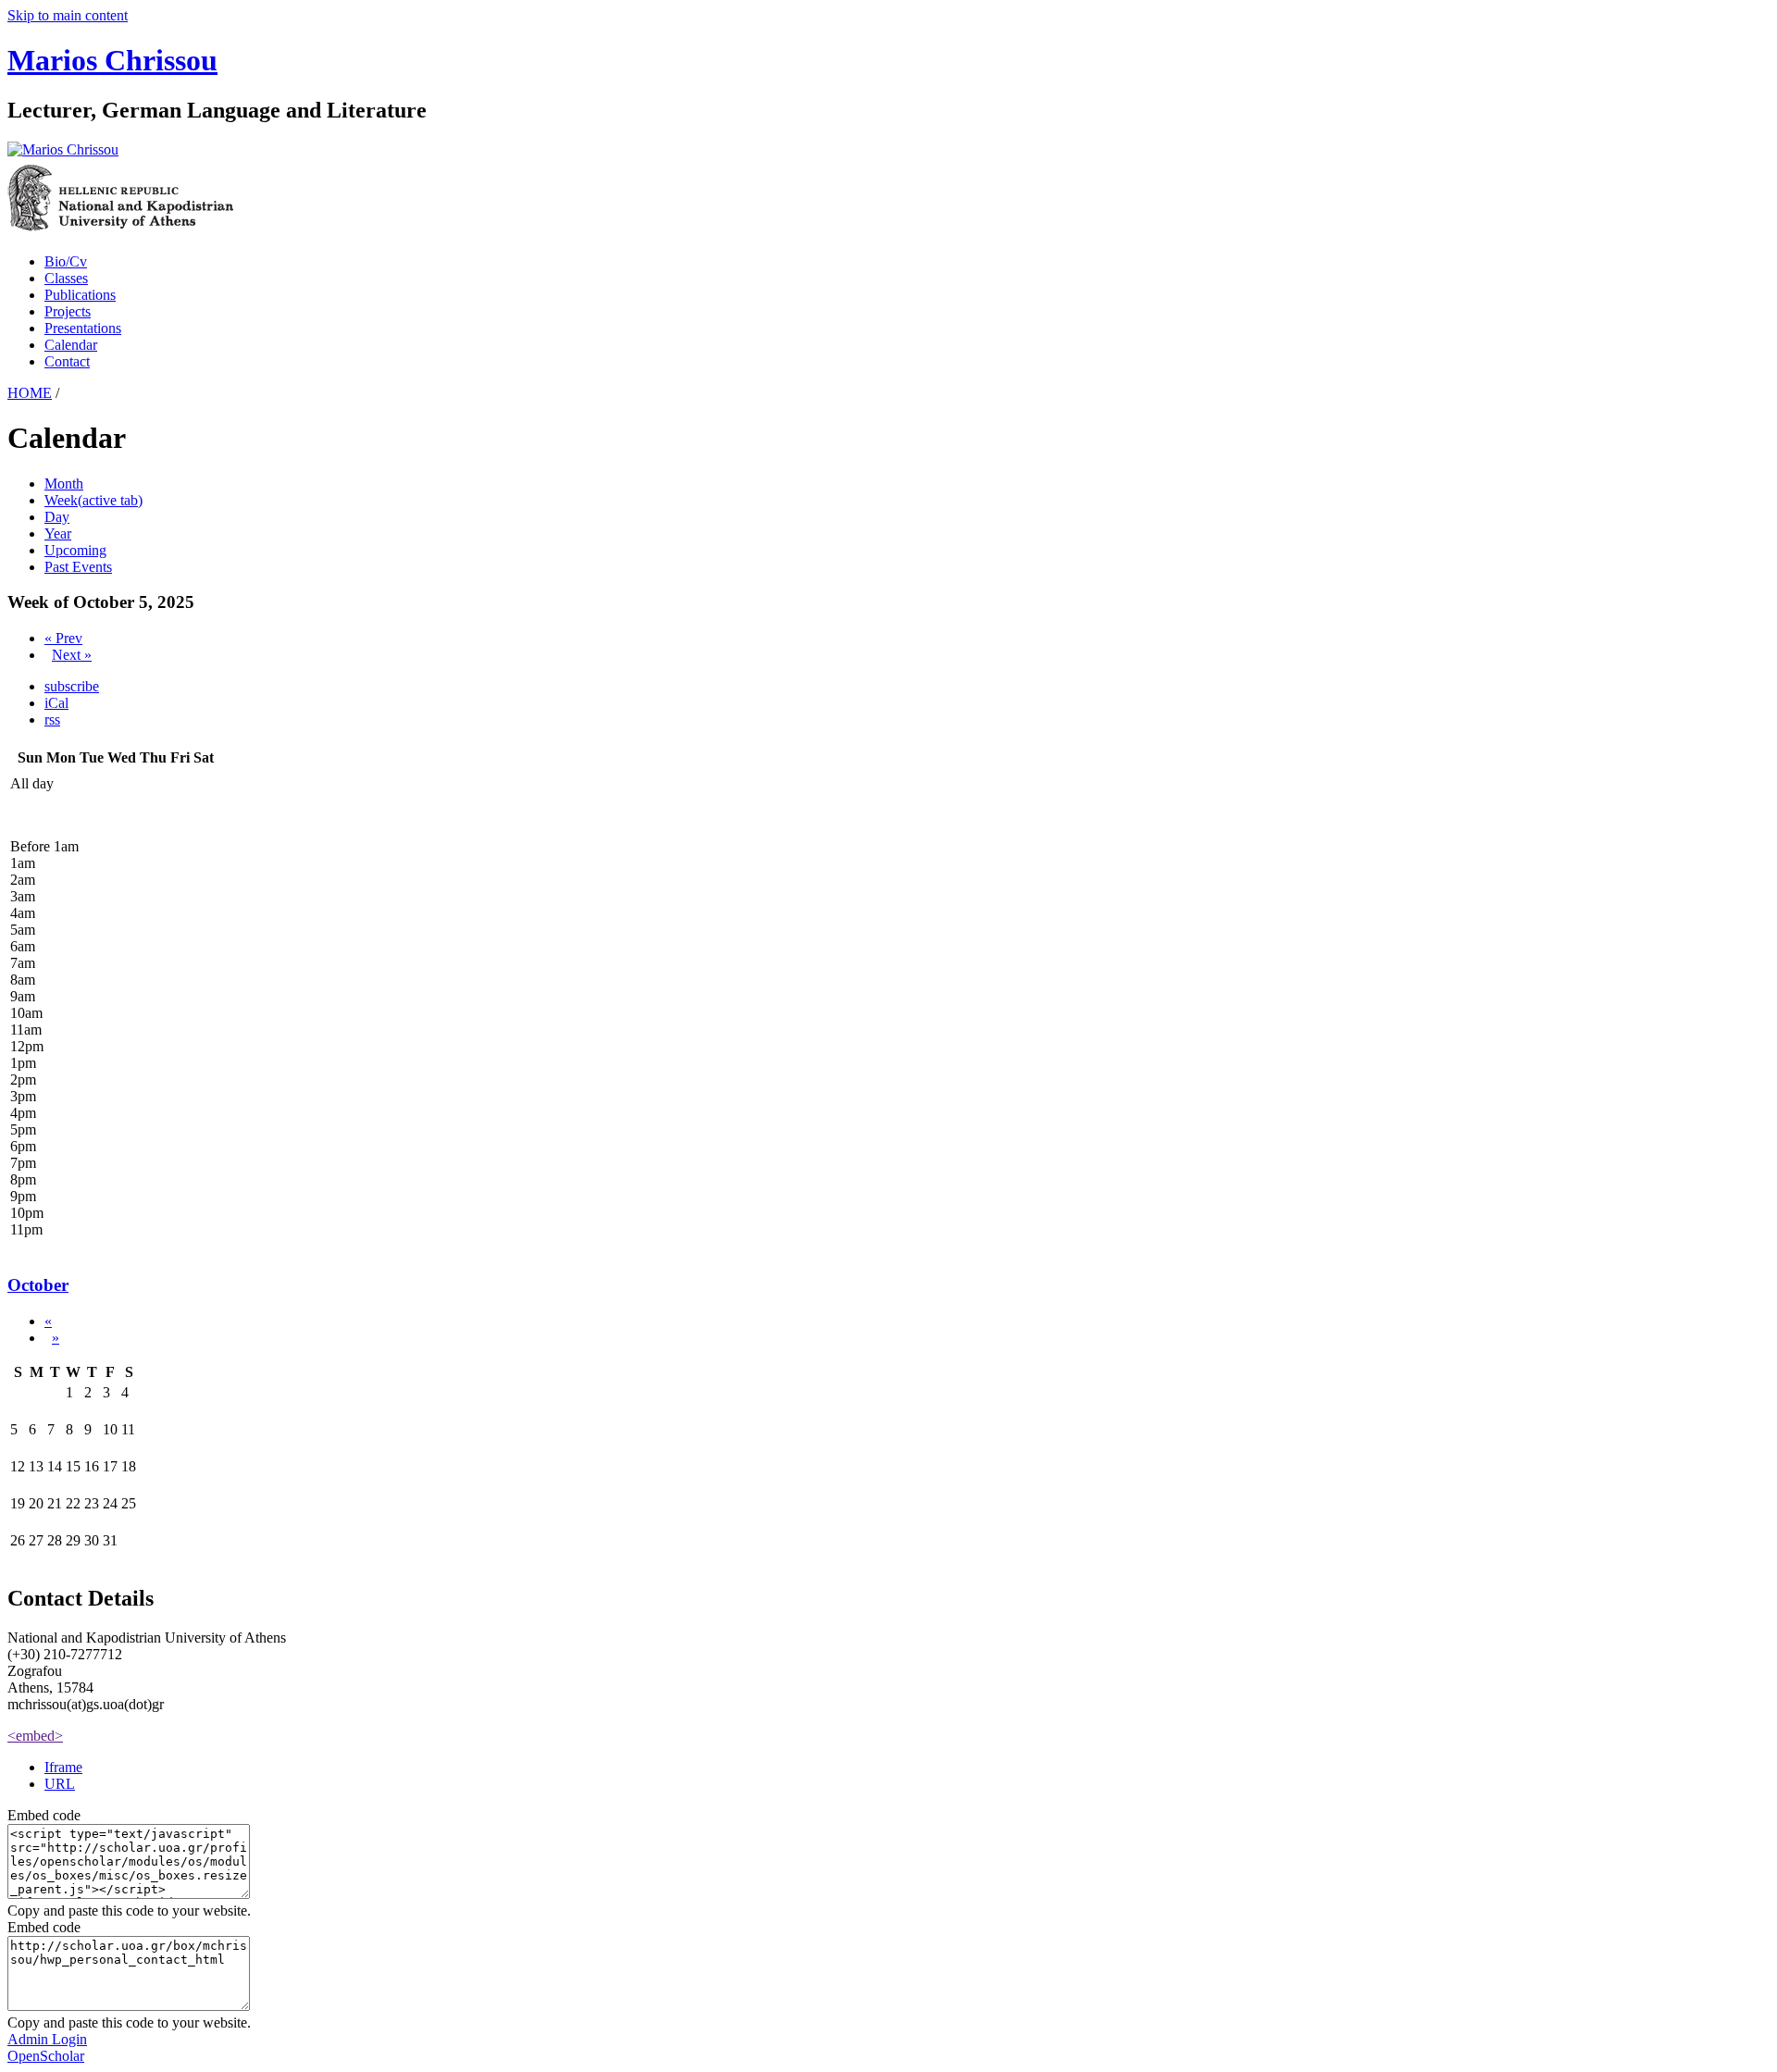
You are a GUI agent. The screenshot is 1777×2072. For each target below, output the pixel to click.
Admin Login (47, 2039)
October (38, 1285)
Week (93, 500)
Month (64, 484)
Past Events (78, 567)
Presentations (83, 328)
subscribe (72, 686)
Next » (72, 655)
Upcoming (75, 550)
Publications (80, 295)
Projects (68, 311)
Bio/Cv (66, 261)
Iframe (63, 1767)
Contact (67, 361)
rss (52, 720)
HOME (30, 393)
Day (57, 517)
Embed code (44, 1815)
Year (58, 534)
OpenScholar (46, 2056)
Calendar (71, 345)
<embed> (35, 1736)
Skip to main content (68, 15)
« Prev (63, 638)
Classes (66, 278)
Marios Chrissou (112, 60)
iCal (56, 703)
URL (60, 1784)
